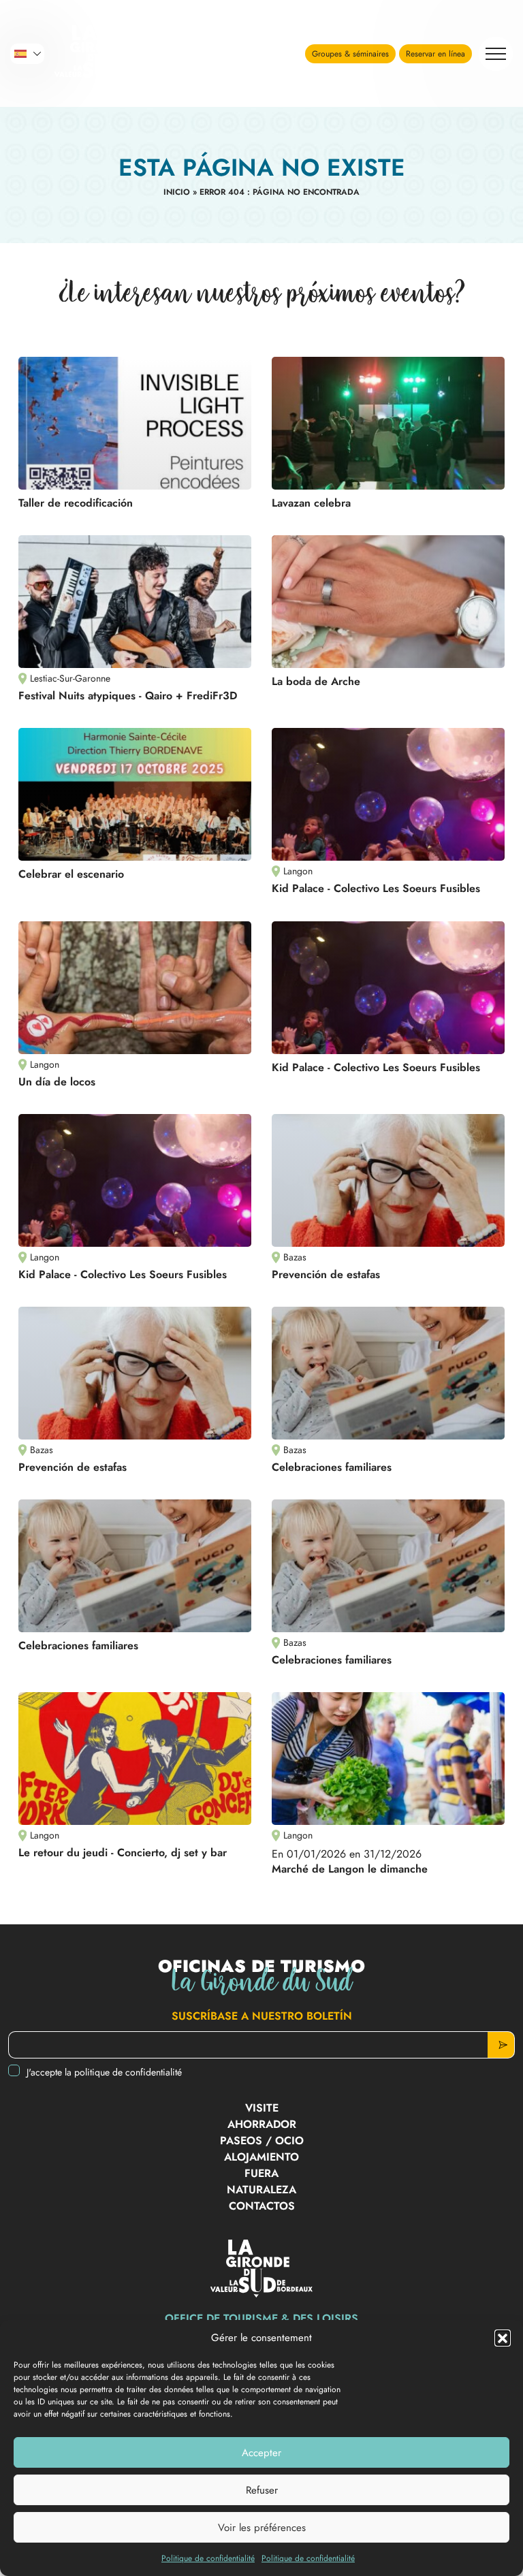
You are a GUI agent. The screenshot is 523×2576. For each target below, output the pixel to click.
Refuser (262, 2490)
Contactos (262, 2206)
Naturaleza (261, 2190)
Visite (262, 2108)
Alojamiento (261, 2157)
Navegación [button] (496, 54)
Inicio (177, 192)
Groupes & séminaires (350, 54)
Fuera (261, 2173)
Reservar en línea (435, 54)
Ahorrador (262, 2124)
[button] (503, 2338)
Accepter (261, 2453)
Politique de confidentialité (208, 2558)
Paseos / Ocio (262, 2141)
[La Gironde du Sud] (106, 54)
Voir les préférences (262, 2528)
